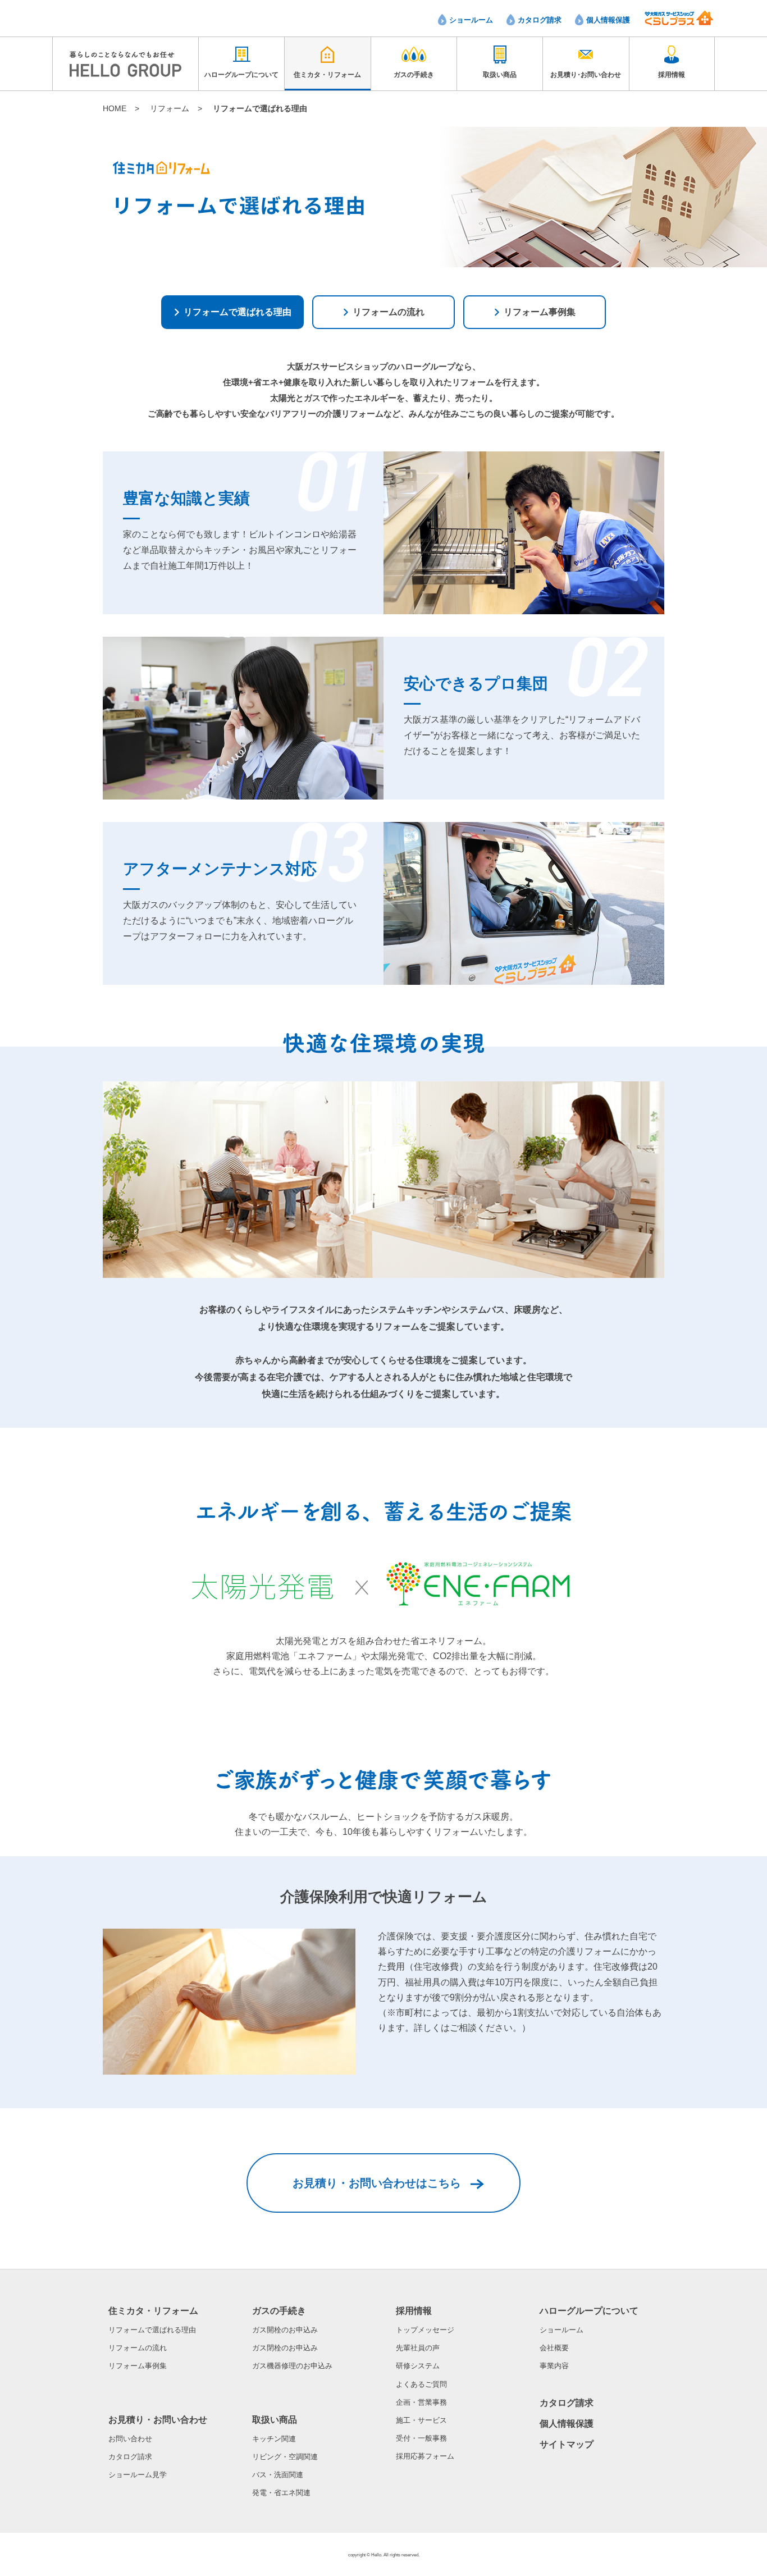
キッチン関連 (274, 2439)
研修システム (418, 2366)
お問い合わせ (130, 2439)
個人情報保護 (608, 20)
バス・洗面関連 (278, 2475)
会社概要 (554, 2348)
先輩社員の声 (418, 2348)
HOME (115, 108)
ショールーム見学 (138, 2475)
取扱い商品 (275, 2420)
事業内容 (554, 2366)
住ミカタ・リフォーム (153, 2311)
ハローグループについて (589, 2311)
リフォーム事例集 (138, 2366)
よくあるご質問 (421, 2384)
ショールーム (471, 20)
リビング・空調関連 (285, 2457)
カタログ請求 (540, 20)
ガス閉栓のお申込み (285, 2348)
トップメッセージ (425, 2330)
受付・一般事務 (421, 2438)
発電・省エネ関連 (281, 2493)
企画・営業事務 (421, 2402)
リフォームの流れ (138, 2348)
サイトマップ (567, 2444)
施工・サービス (421, 2420)
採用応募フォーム (425, 2456)
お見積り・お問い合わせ (158, 2420)
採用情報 (414, 2311)
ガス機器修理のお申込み (292, 2366)
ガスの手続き (279, 2311)
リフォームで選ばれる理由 (152, 2330)
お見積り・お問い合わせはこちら (377, 2183)
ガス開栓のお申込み (285, 2330)
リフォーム (170, 108)
